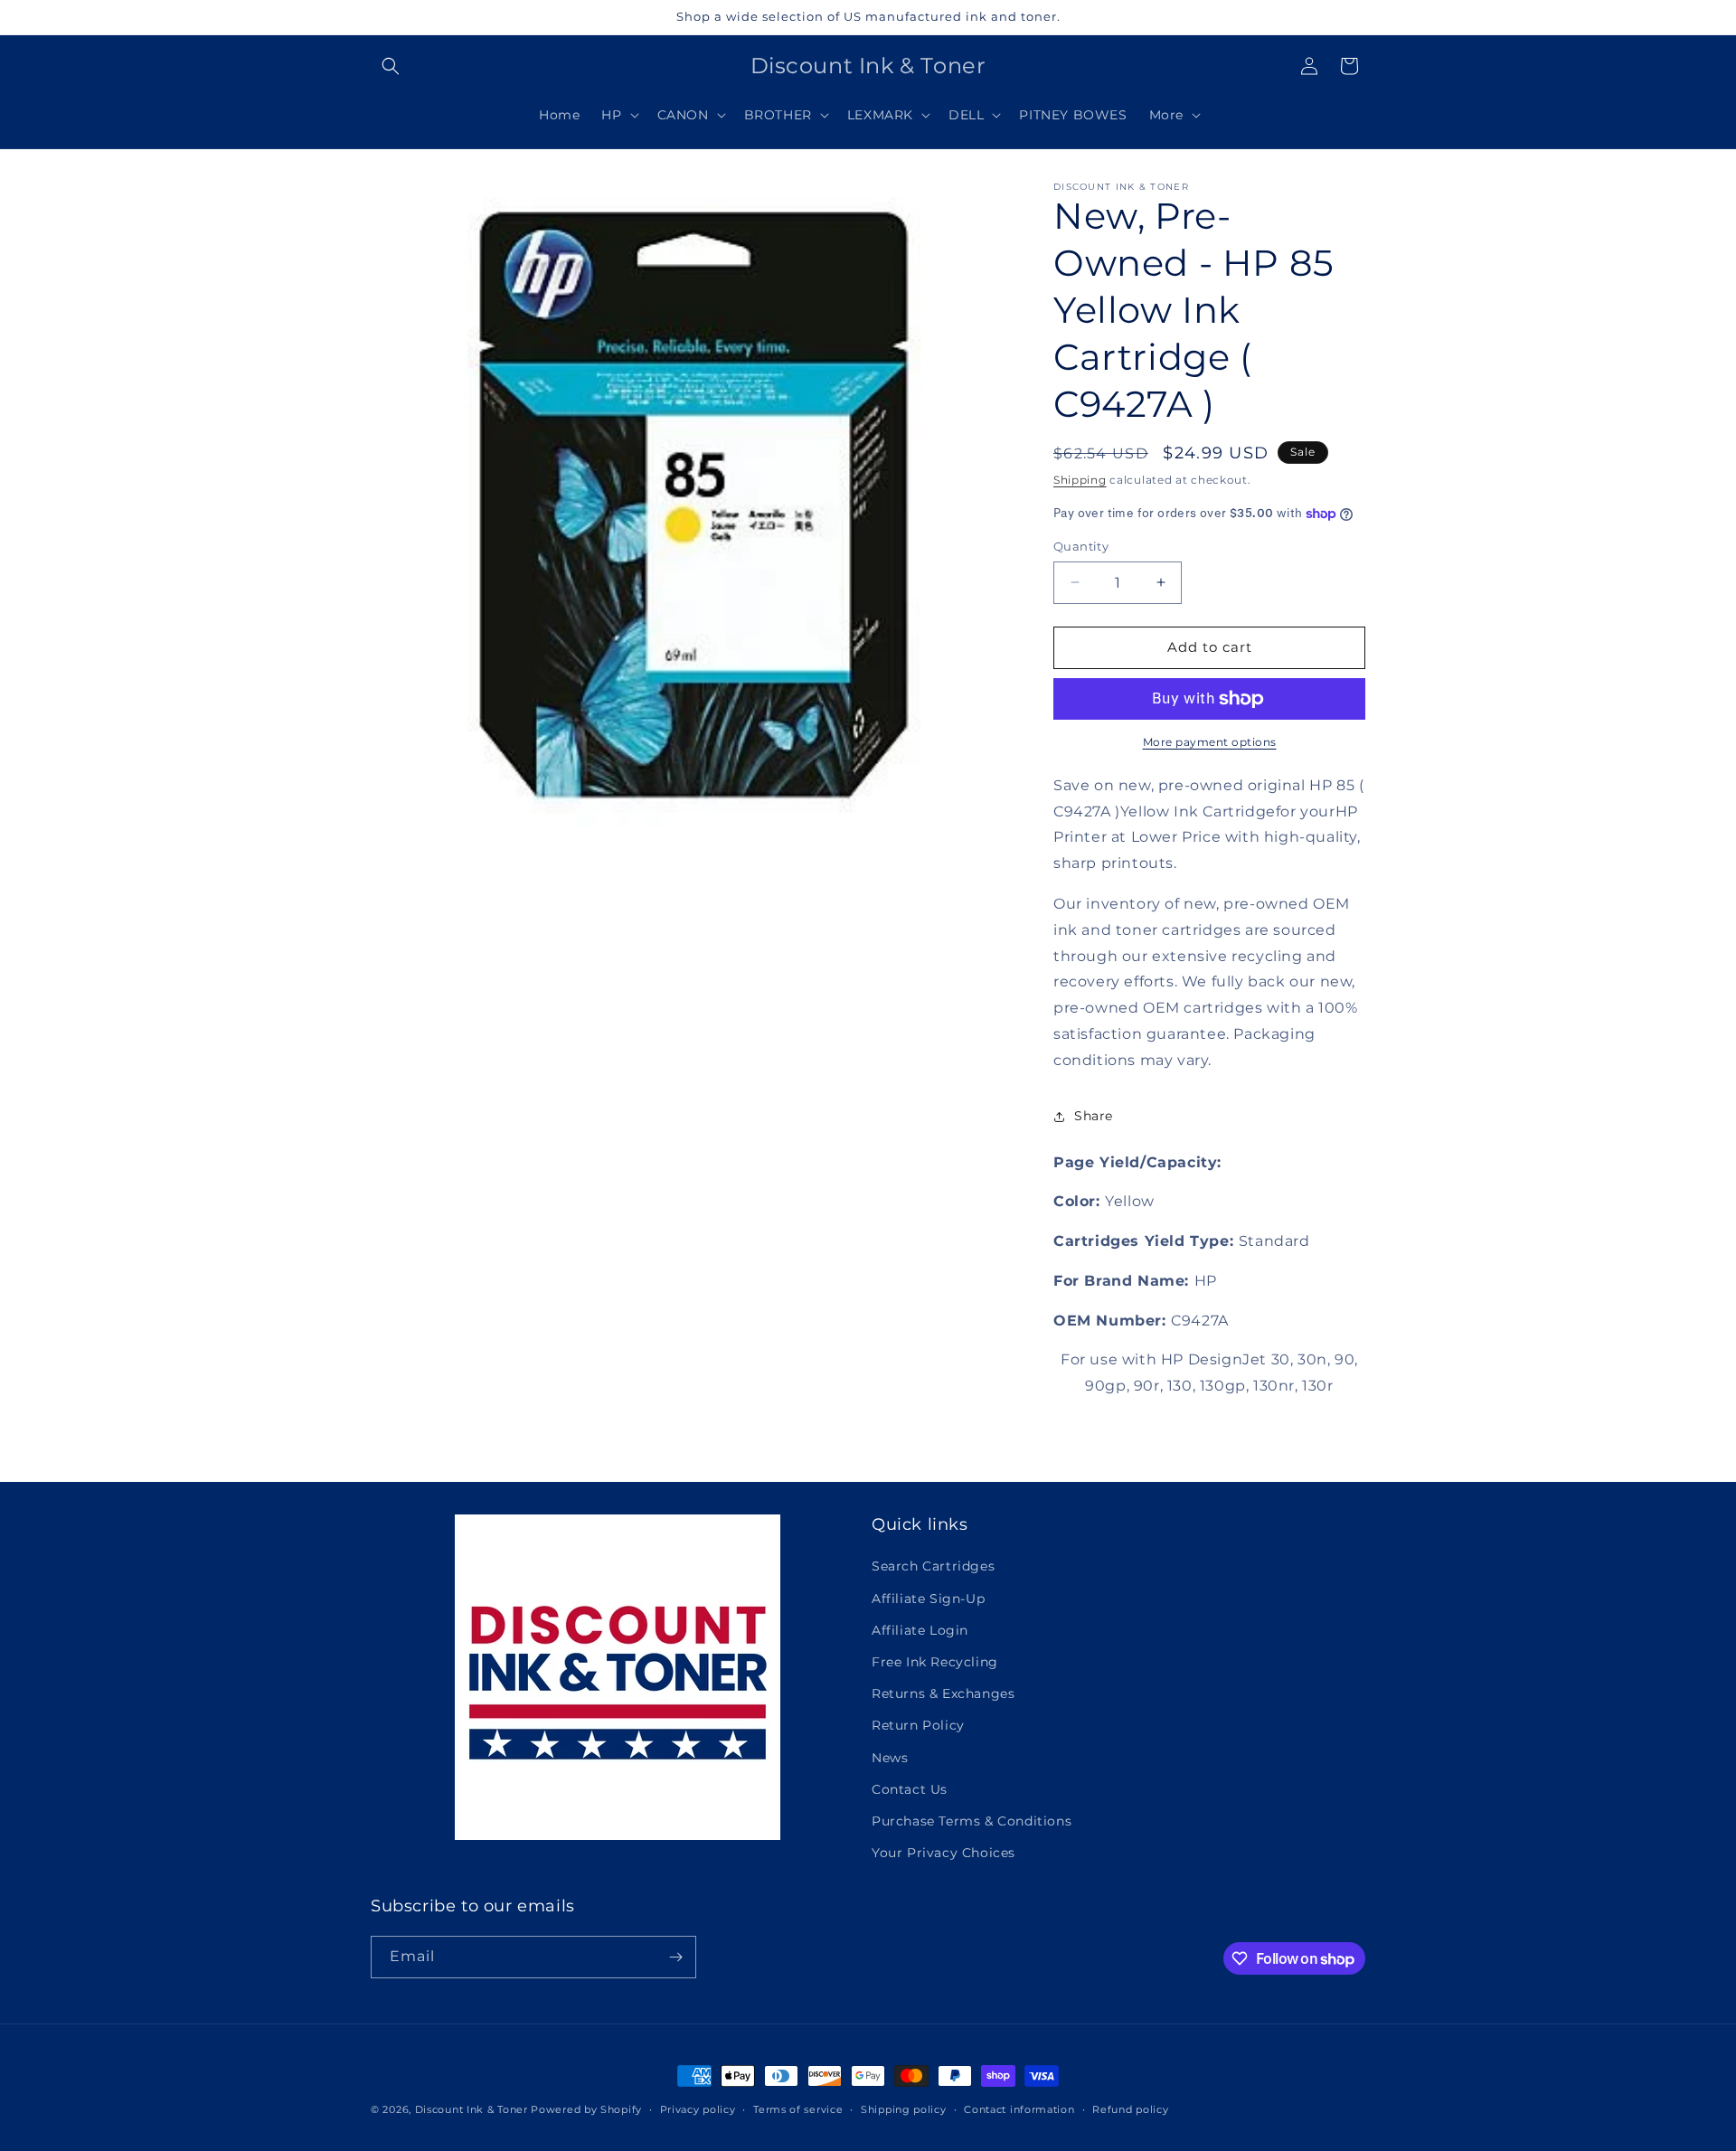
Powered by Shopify (586, 2109)
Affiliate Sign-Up (928, 1599)
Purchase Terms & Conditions (972, 1821)
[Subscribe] (675, 1957)
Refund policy (1130, 2109)
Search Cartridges (933, 1566)
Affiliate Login (920, 1630)
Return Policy (918, 1725)
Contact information (1019, 2109)
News (890, 1758)
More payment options (1210, 742)
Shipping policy (904, 2109)
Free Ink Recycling (935, 1662)
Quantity (1081, 546)
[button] (391, 66)
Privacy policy (698, 2109)
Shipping (1080, 480)
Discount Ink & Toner (472, 2109)
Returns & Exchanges (943, 1693)
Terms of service (798, 2109)
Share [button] (1094, 1116)
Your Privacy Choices (943, 1853)
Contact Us (910, 1789)
